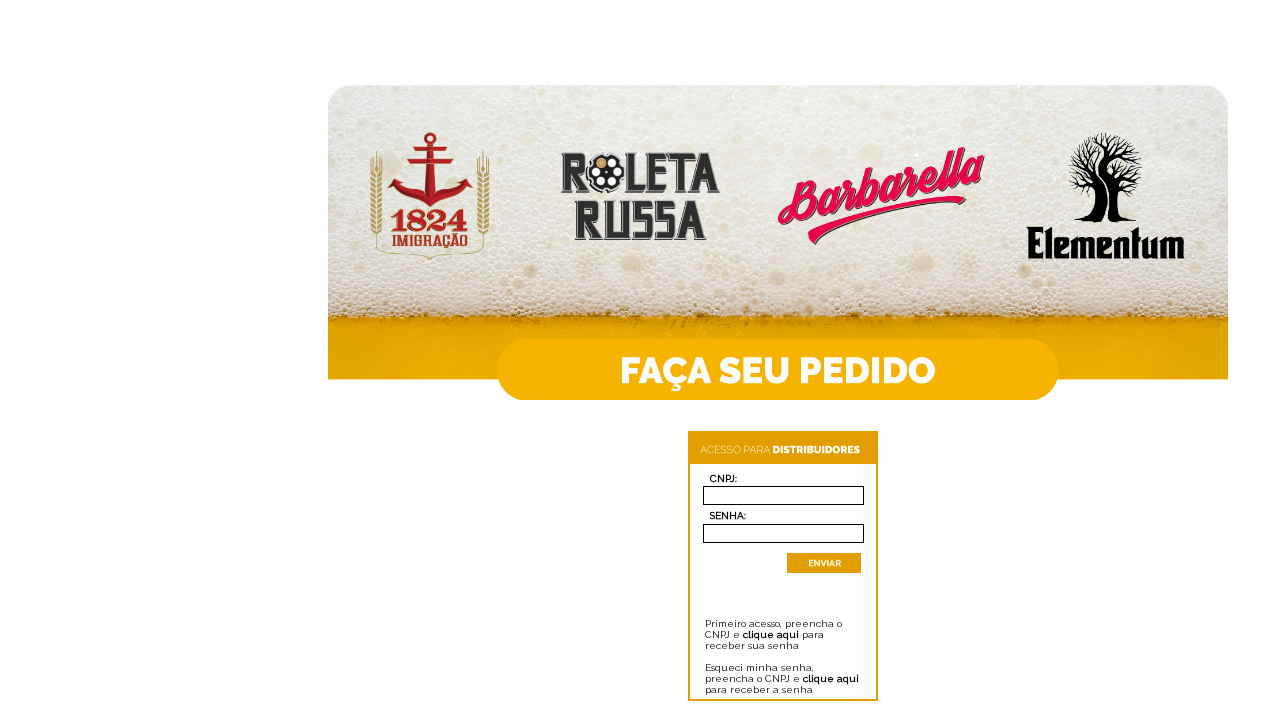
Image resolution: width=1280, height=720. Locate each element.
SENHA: (728, 515)
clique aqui (771, 634)
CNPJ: (723, 478)
